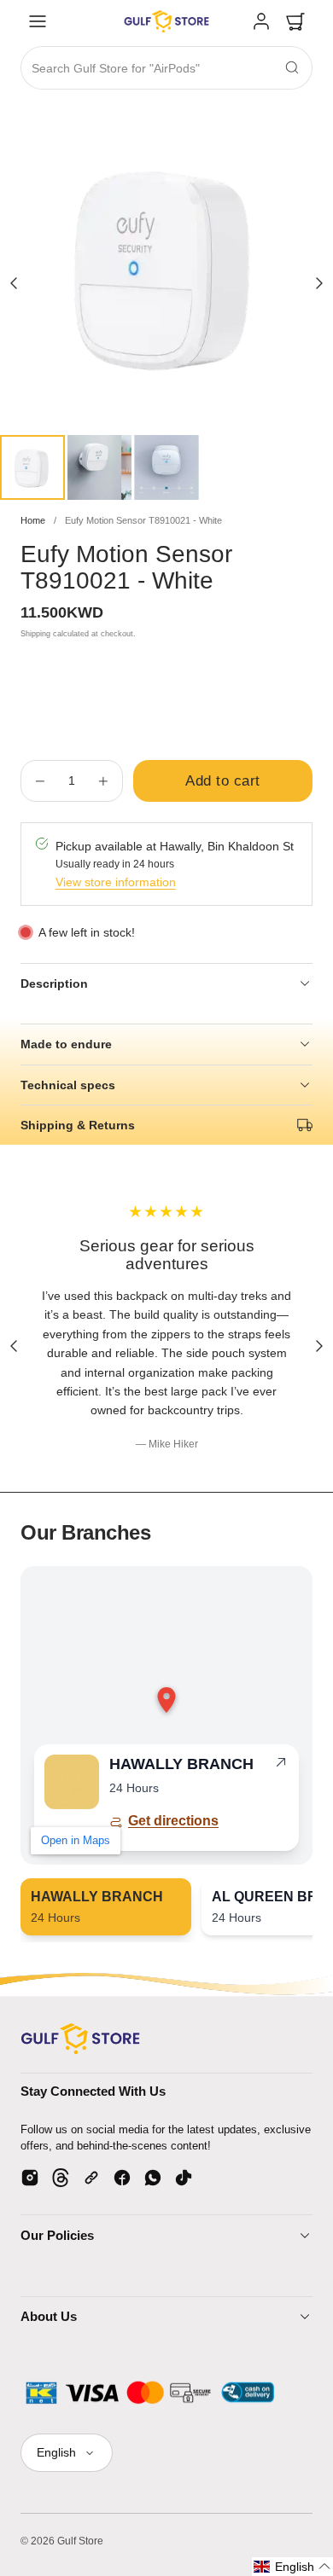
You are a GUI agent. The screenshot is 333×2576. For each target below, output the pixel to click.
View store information (116, 882)
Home (33, 520)
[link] (261, 21)
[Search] (292, 67)
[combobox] (166, 69)
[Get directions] (281, 1766)
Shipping (35, 634)
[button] (38, 21)
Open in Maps (76, 1840)
